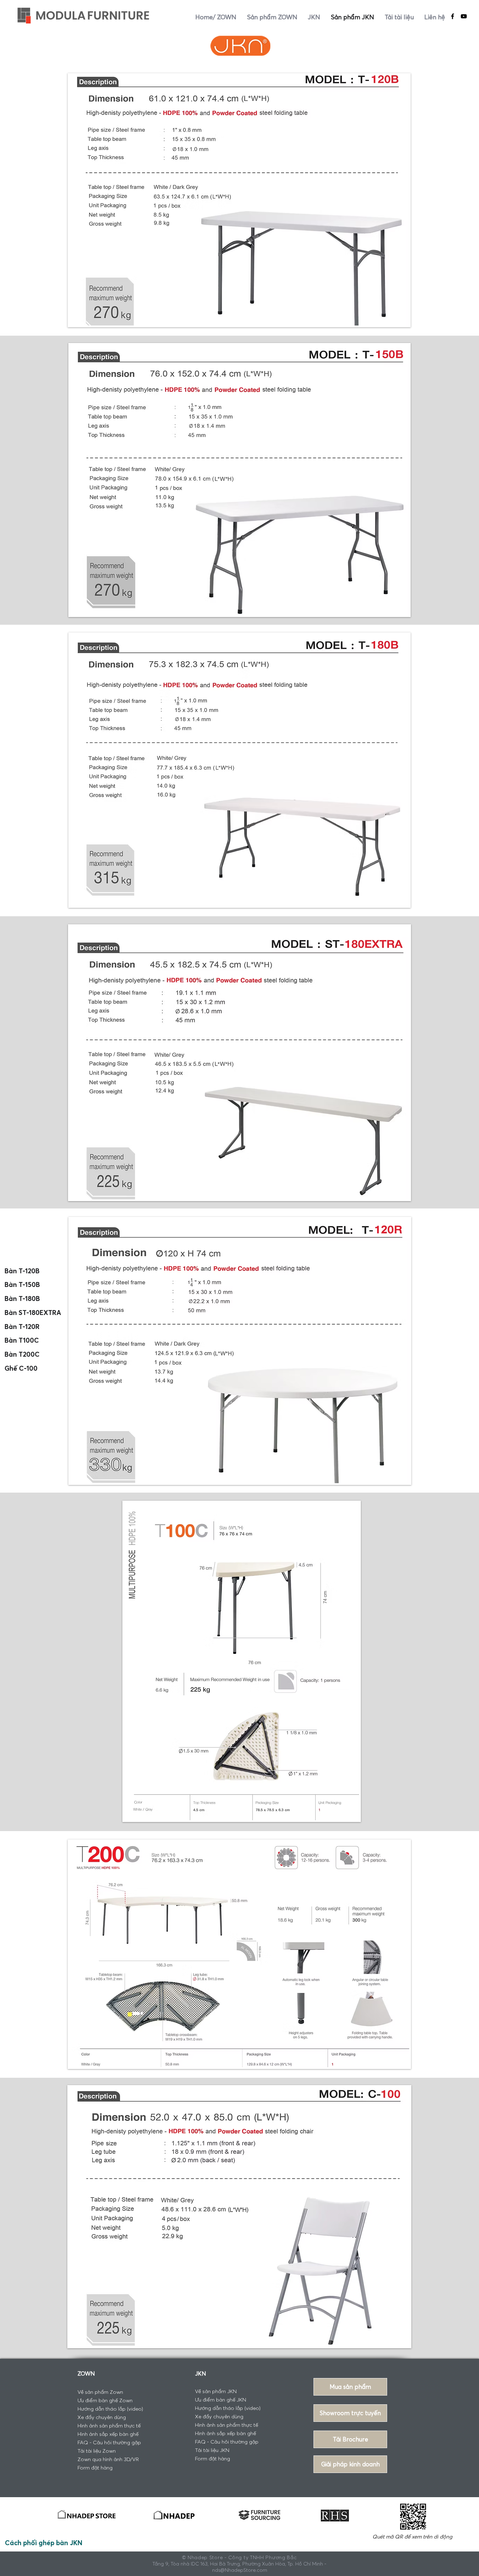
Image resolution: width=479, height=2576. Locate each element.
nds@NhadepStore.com (240, 2570)
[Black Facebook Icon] (453, 16)
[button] (350, 2464)
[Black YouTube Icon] (464, 16)
